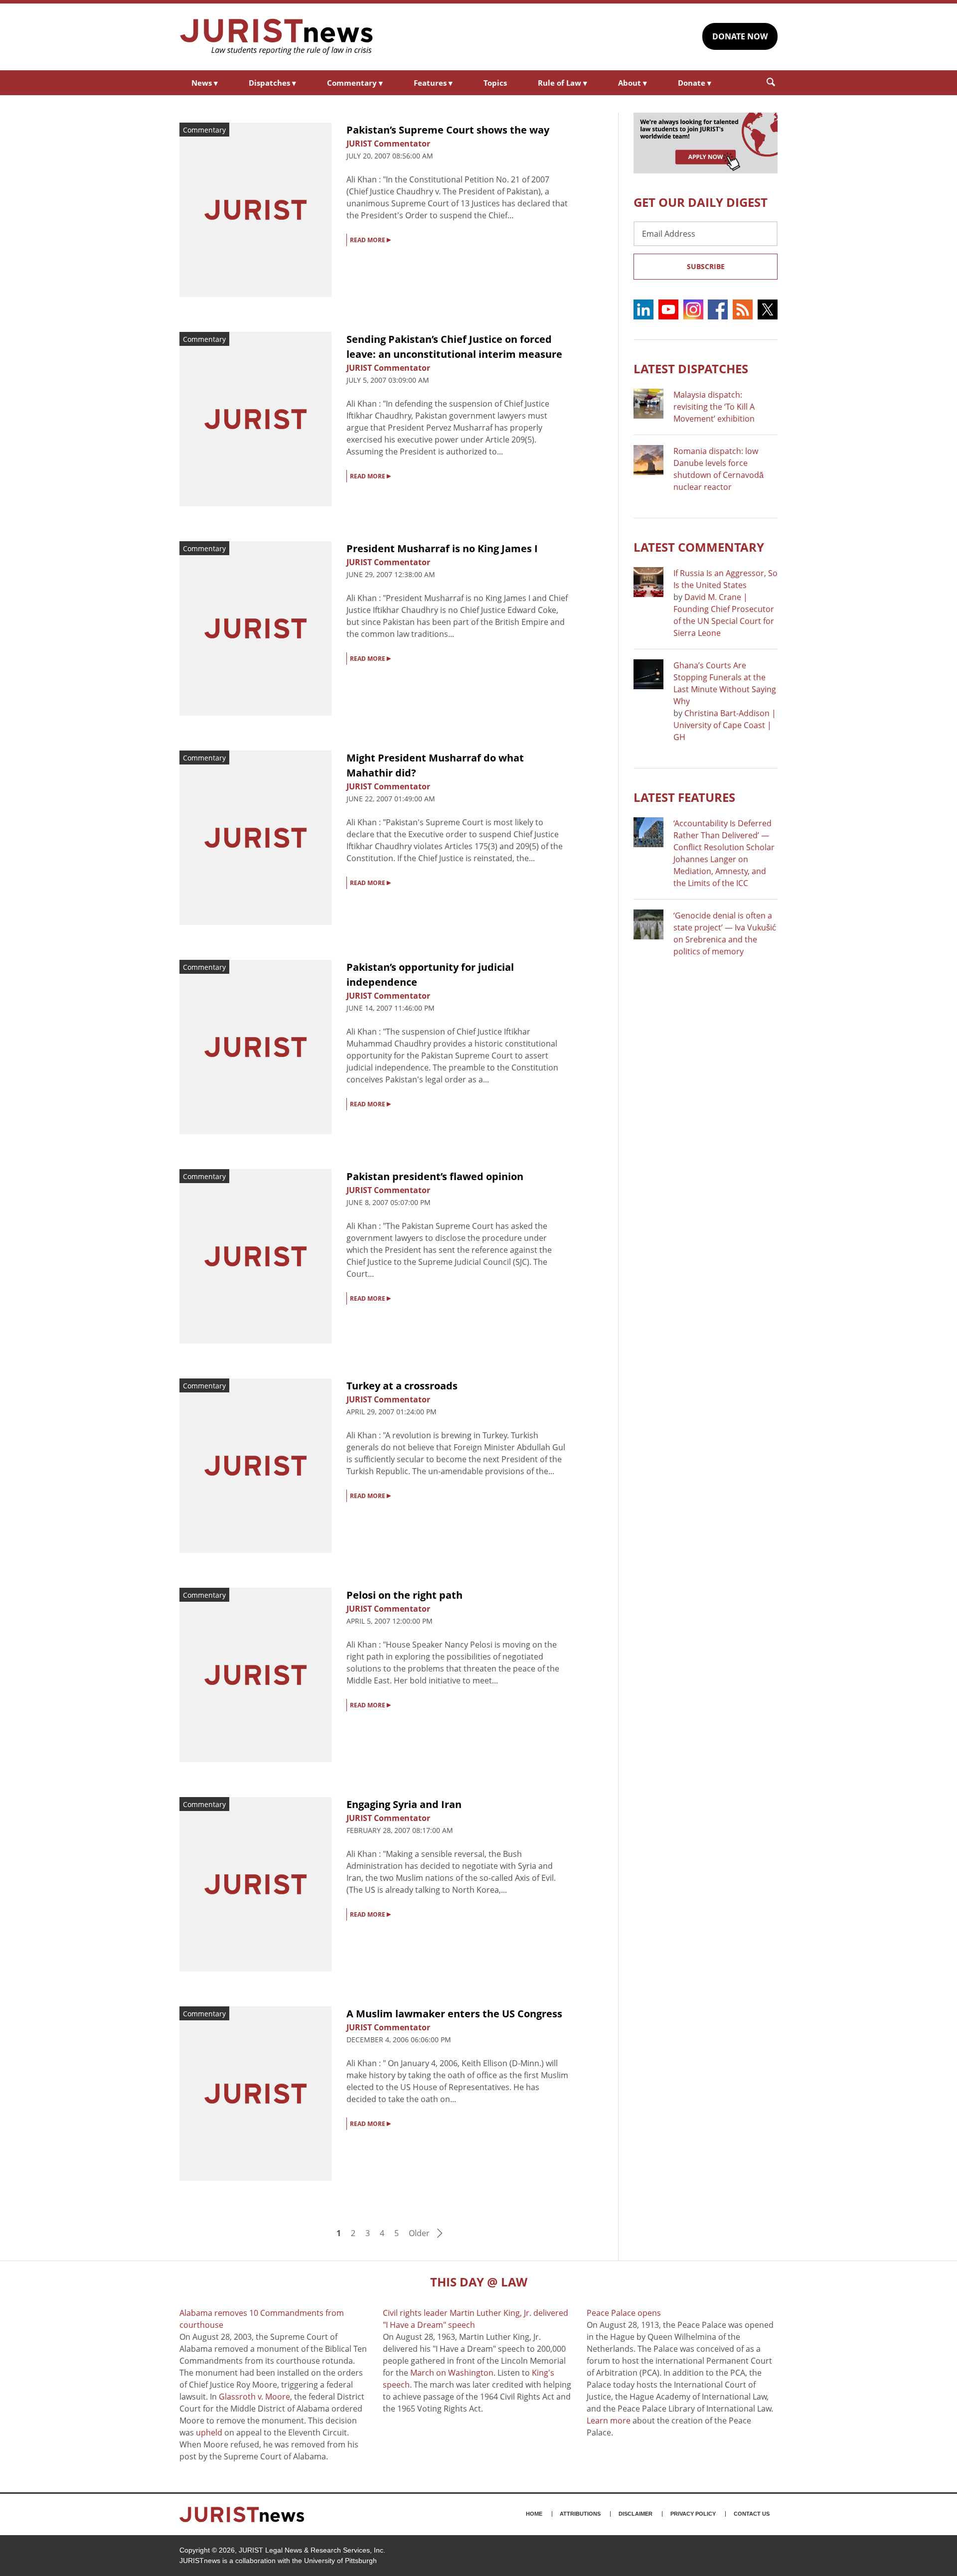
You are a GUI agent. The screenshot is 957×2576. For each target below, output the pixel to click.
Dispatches (272, 83)
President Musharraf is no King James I (442, 548)
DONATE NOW (740, 36)
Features (433, 83)
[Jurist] (277, 37)
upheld (209, 2432)
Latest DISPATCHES (691, 369)
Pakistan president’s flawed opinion (435, 1176)
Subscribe (706, 266)
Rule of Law (562, 83)
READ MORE (370, 239)
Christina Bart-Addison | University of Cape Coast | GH (725, 725)
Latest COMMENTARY (699, 547)
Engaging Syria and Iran (404, 1804)
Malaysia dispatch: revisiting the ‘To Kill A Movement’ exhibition (714, 407)
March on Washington (452, 2373)
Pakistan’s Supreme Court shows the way (448, 130)
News (205, 83)
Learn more (609, 2421)
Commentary (355, 83)
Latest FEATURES (684, 797)
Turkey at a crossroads (402, 1386)
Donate (695, 83)
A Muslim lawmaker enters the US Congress (454, 2014)
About (633, 83)
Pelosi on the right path (404, 1595)
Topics (495, 83)
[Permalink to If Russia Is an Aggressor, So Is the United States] (648, 582)
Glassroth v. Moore (254, 2397)
